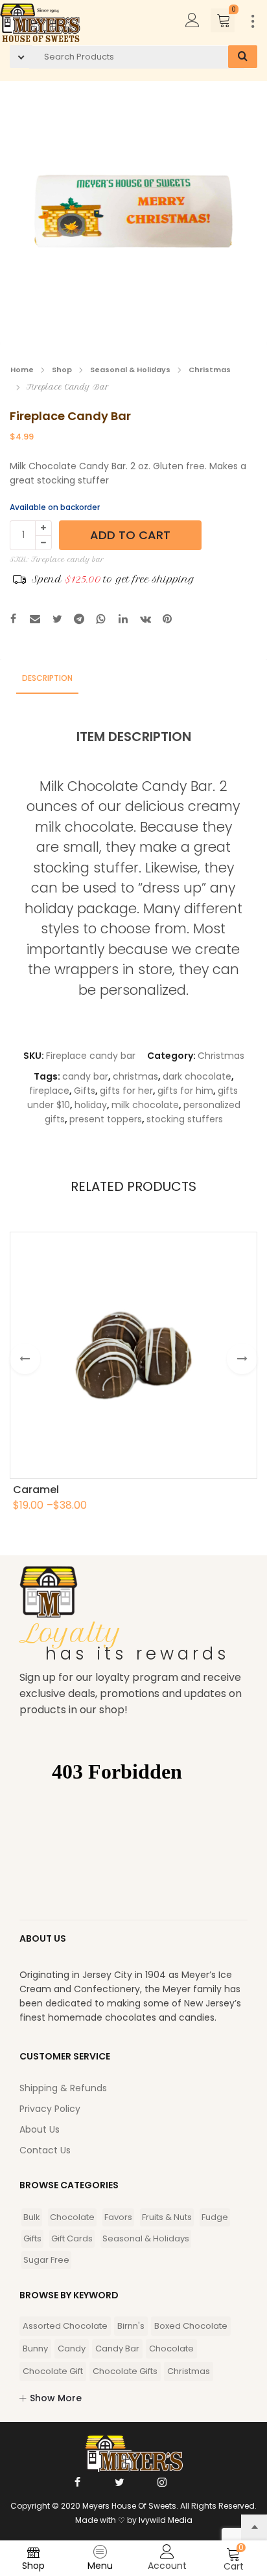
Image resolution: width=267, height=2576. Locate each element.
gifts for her (126, 1091)
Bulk (32, 2217)
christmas (135, 1076)
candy (72, 2348)
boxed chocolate (191, 2326)
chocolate (171, 2348)
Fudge (215, 2217)
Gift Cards (72, 2238)
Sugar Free (46, 2260)
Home (22, 370)
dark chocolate (197, 1076)
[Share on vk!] (145, 620)
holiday (91, 1105)
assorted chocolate (65, 2326)
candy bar (85, 1076)
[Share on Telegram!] (79, 620)
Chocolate (72, 2217)
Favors (118, 2217)
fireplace (49, 1091)
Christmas (210, 370)
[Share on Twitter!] (57, 620)
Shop (62, 370)
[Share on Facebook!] (13, 620)
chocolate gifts (125, 2371)
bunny (35, 2348)
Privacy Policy (50, 2109)
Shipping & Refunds (63, 2088)
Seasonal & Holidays (130, 370)
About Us (40, 2129)
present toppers (106, 1119)
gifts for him (185, 1091)
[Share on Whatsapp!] (101, 620)
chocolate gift (53, 2371)
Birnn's (131, 2326)
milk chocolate (145, 1105)
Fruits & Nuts (167, 2217)
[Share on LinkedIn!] (123, 620)
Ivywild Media (166, 2520)
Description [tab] (47, 678)
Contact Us (45, 2150)
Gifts (85, 1091)
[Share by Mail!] (35, 620)
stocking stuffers (185, 1119)
